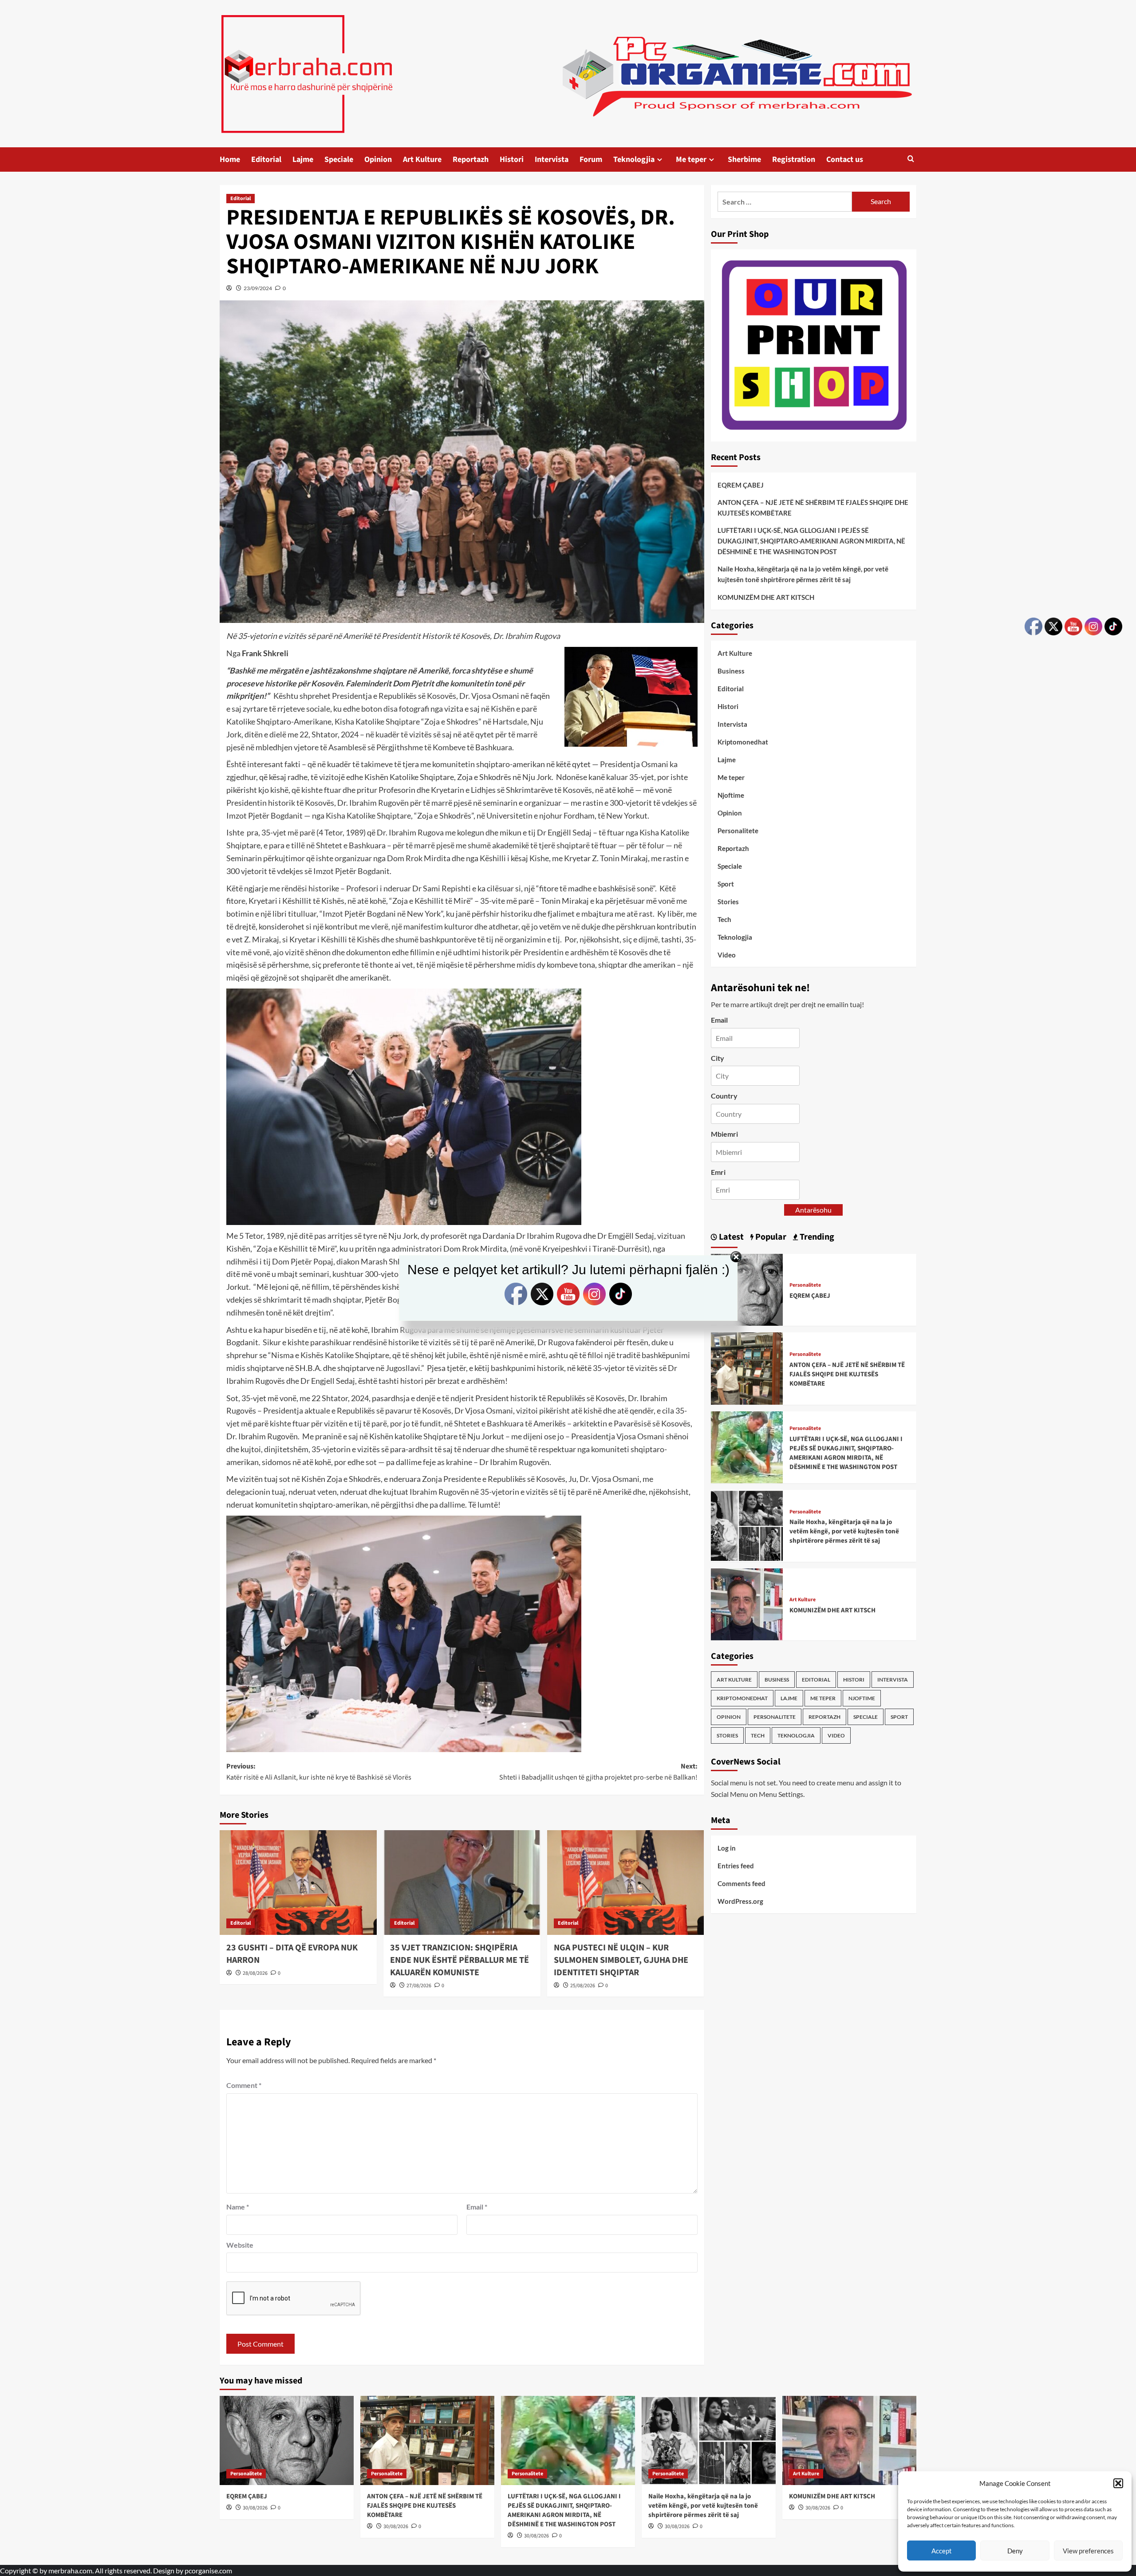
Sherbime (744, 160)
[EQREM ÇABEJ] (287, 2440)
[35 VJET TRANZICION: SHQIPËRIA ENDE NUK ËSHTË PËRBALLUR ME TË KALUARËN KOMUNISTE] (462, 1883)
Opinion (378, 160)
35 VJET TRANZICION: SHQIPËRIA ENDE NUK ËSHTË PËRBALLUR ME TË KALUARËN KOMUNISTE (460, 1960)
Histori (512, 160)
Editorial (266, 160)
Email (477, 2207)
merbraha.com (70, 2570)
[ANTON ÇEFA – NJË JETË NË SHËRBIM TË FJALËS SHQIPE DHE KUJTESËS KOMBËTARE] (747, 1368)
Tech (724, 919)
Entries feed (736, 1865)
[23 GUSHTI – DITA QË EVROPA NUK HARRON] (298, 1883)
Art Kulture (422, 160)
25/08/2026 (583, 1986)
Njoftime (731, 795)
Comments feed (742, 1883)
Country (724, 1096)
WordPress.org (740, 1901)
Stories (728, 902)
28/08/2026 (255, 1973)
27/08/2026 (419, 1986)
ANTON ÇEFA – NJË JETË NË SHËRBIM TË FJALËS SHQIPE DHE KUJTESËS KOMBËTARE (813, 508)
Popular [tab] (770, 1237)
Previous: (319, 1772)
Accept (942, 2551)
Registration (794, 160)
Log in (727, 1847)
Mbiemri (724, 1134)
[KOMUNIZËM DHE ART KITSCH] (747, 1603)
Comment (244, 2085)
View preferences (1088, 2551)
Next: (598, 1772)
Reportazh (471, 160)
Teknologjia (634, 160)
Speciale (339, 160)
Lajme (303, 160)
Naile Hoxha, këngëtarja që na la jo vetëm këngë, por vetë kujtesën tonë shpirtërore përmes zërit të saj (803, 574)
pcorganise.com (208, 2570)
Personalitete (738, 831)
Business (731, 671)
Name (238, 2207)
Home (230, 160)
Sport (726, 884)
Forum (591, 160)
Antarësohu (813, 1210)
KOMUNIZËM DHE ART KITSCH (766, 597)
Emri (718, 1172)
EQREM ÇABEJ (741, 485)
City (718, 1058)
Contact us (845, 160)
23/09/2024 (258, 288)
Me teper (691, 160)
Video (727, 955)
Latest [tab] (730, 1237)
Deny (1015, 2551)
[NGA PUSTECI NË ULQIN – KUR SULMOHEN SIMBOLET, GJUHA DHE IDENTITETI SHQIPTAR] (626, 1883)
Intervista (552, 160)
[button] (1118, 2483)
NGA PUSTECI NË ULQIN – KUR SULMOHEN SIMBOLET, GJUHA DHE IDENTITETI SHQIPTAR (621, 1960)
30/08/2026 (255, 2508)
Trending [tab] (816, 1237)
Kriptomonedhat (743, 742)
